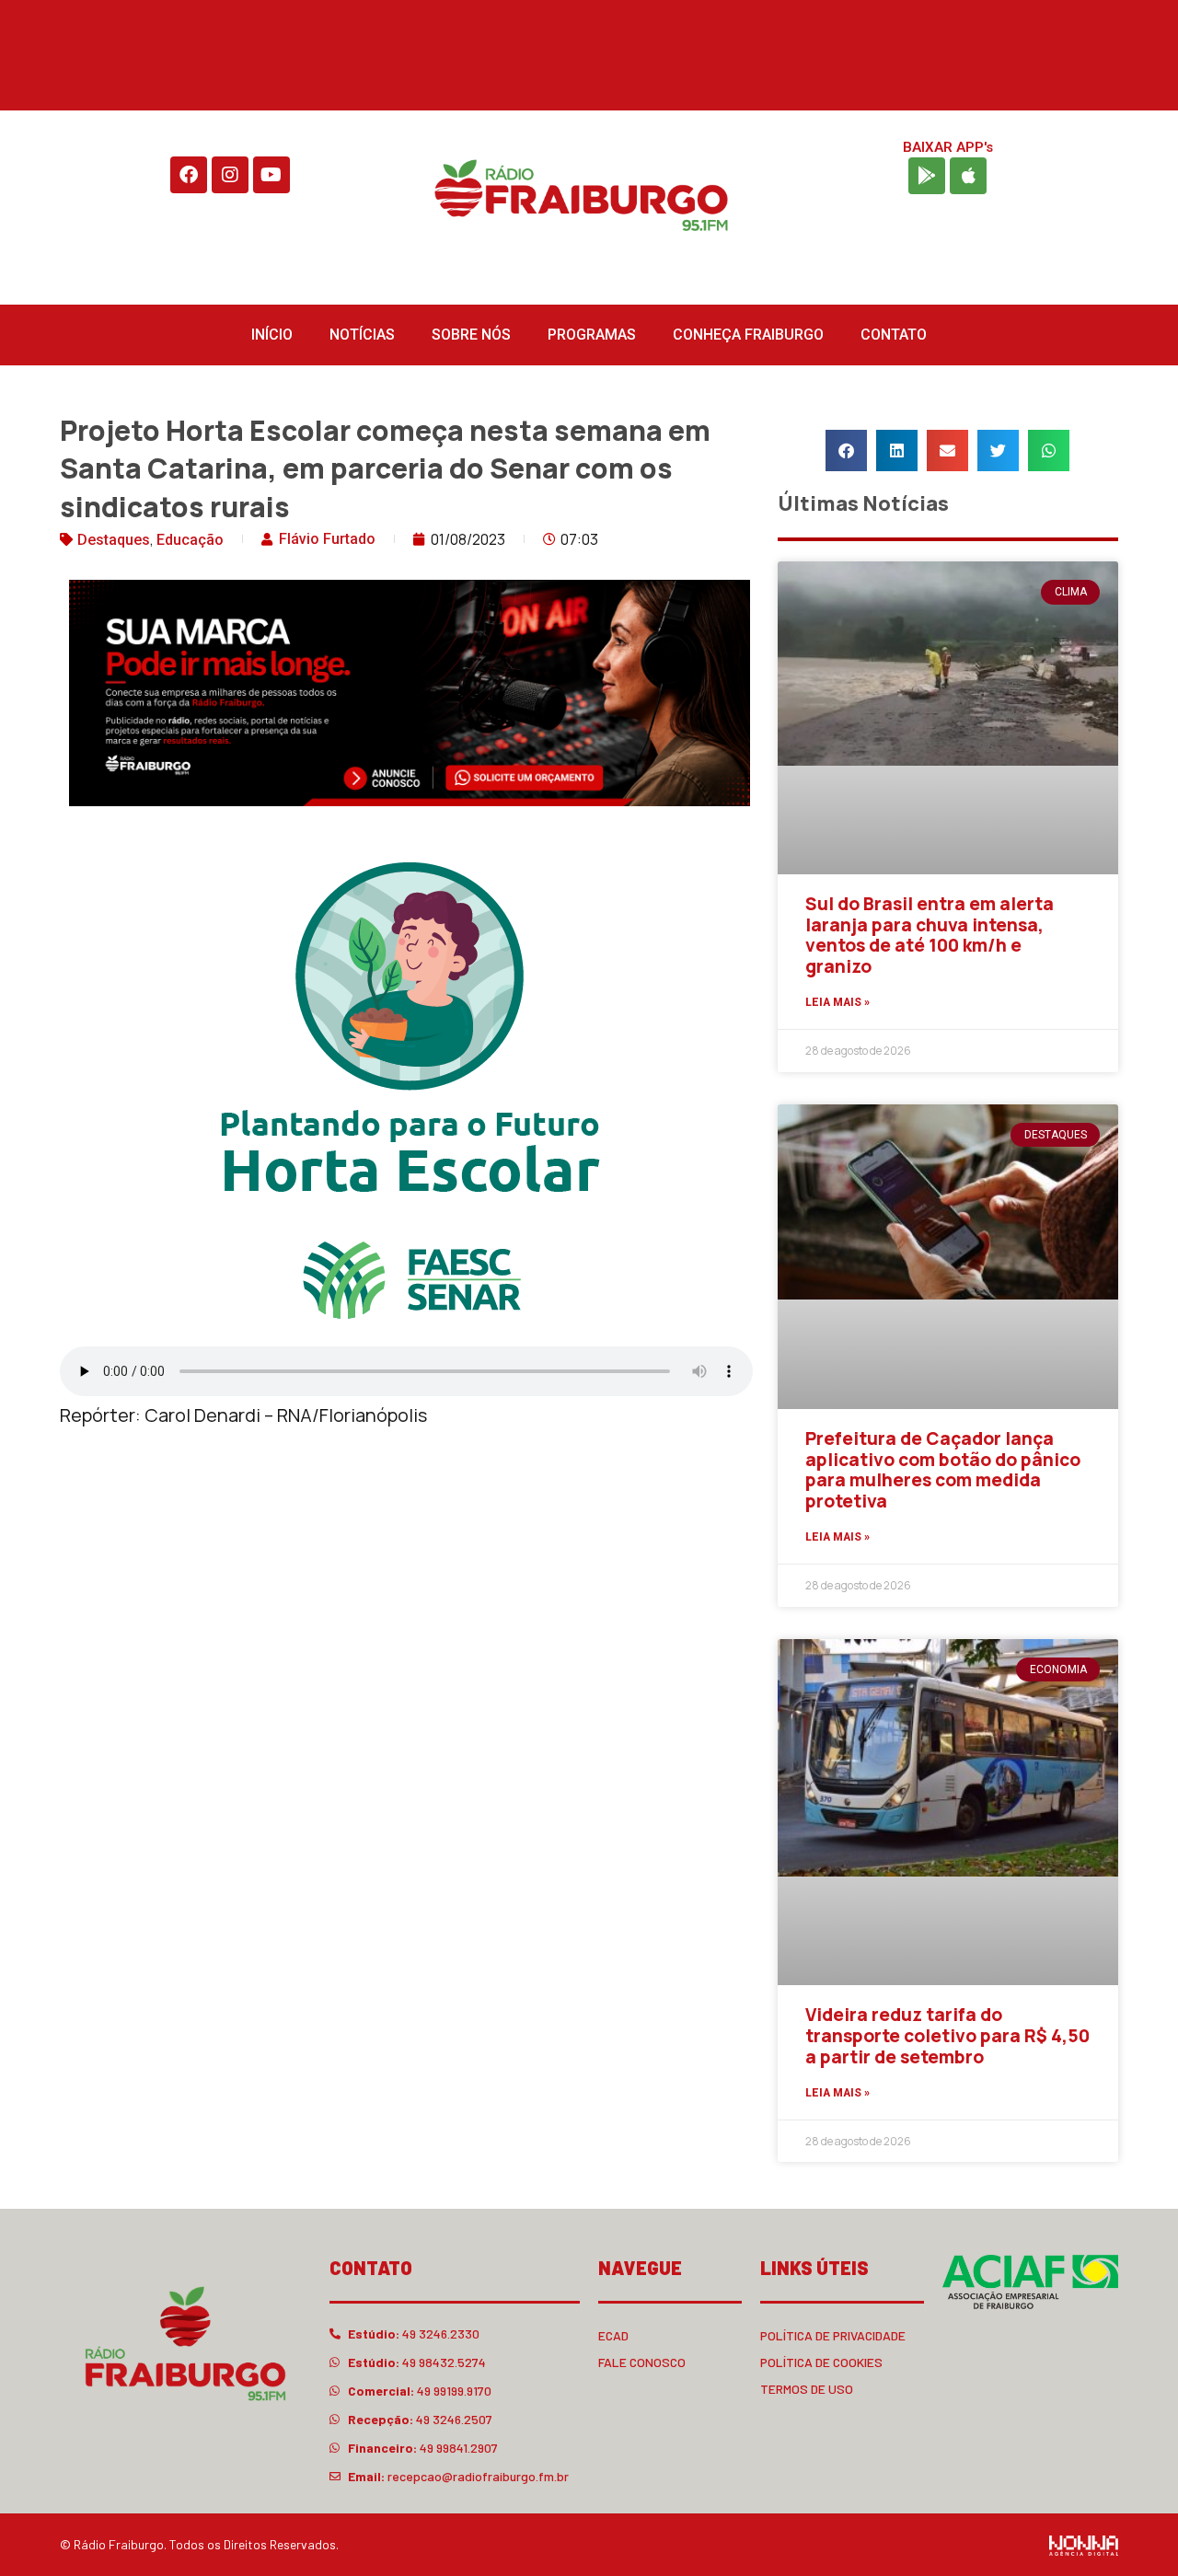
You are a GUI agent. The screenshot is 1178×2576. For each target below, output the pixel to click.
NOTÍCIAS (362, 335)
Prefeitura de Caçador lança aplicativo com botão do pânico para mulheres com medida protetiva (943, 1470)
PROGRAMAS (592, 335)
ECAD (613, 2335)
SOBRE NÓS (471, 335)
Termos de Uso (807, 2389)
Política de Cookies (821, 2362)
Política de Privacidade (833, 2335)
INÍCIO (272, 335)
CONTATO (894, 335)
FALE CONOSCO (642, 2362)
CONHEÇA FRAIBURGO (748, 335)
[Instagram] (230, 175)
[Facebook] (189, 175)
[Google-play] (927, 176)
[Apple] (968, 176)
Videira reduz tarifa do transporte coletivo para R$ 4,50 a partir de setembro (947, 2036)
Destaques (114, 540)
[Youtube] (271, 175)
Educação (190, 540)
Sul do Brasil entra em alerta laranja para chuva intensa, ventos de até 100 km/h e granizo (930, 935)
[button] (846, 451)
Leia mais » (837, 1002)
